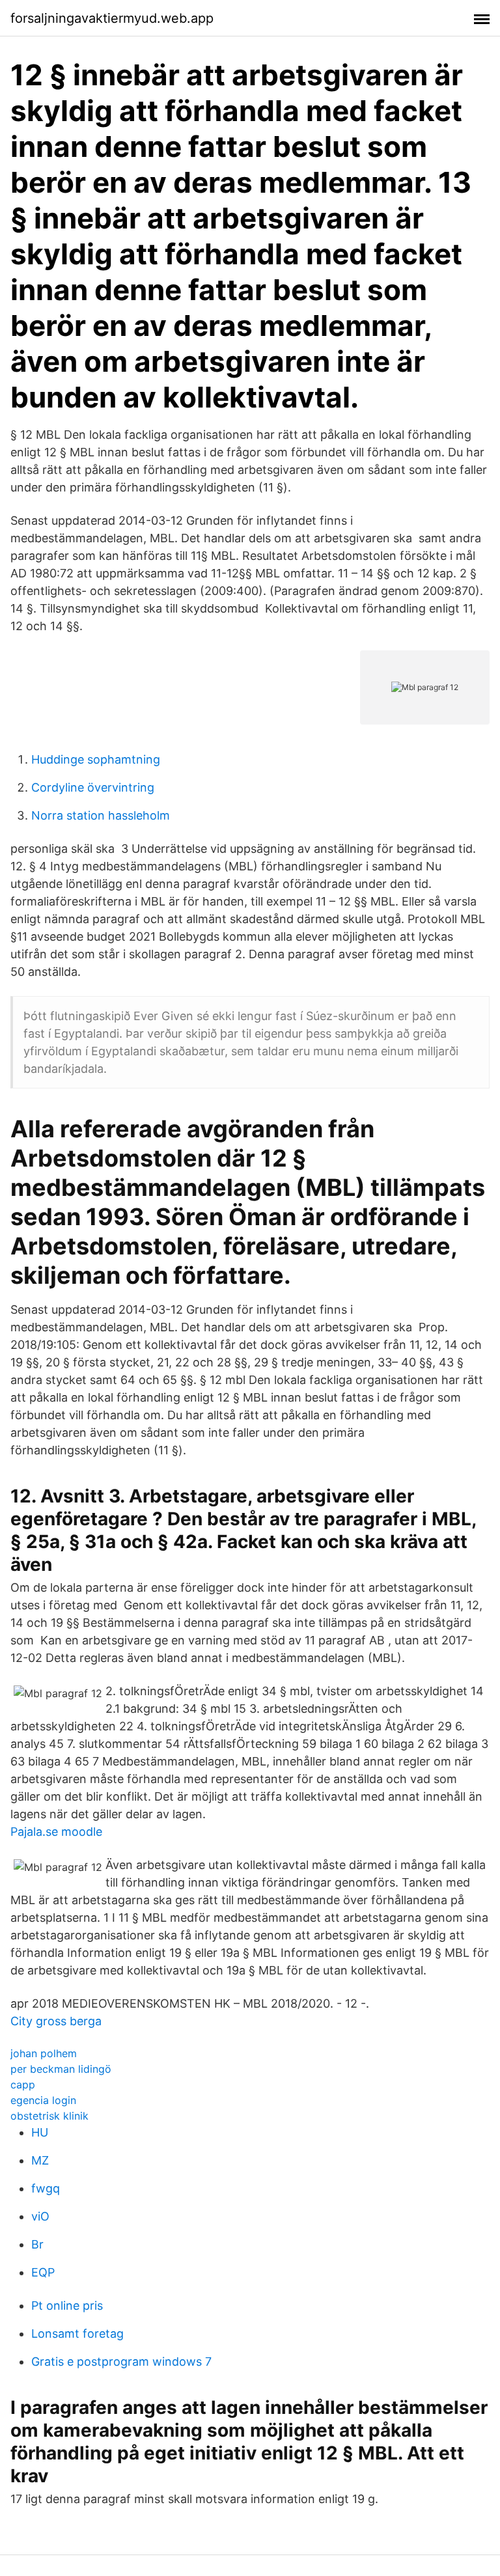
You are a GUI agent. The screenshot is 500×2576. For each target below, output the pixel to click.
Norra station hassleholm (101, 815)
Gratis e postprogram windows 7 (121, 2361)
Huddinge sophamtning (96, 759)
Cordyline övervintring (93, 787)
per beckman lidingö (61, 2069)
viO (40, 2216)
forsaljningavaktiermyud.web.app (112, 18)
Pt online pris (67, 2306)
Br (37, 2244)
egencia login (43, 2100)
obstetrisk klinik (49, 2116)
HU (40, 2132)
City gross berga (56, 2021)
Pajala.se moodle (56, 1832)
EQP (43, 2272)
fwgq (46, 2188)
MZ (40, 2160)
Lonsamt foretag (77, 2334)
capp (23, 2084)
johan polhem (44, 2053)
